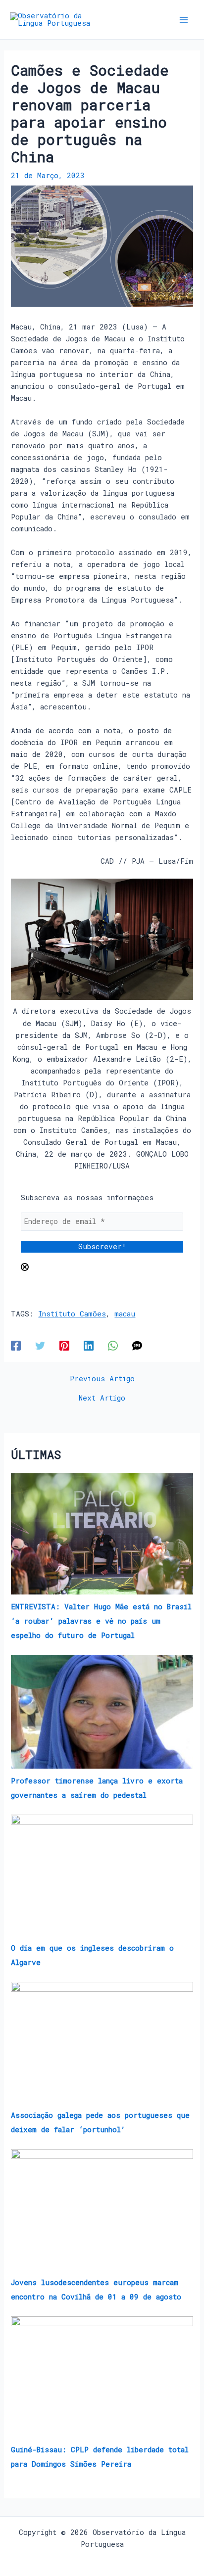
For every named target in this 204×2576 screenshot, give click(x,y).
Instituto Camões (72, 1314)
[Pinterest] (64, 1345)
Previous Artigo (102, 1379)
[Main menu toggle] (184, 20)
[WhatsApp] (113, 1345)
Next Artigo (102, 1398)
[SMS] (137, 1345)
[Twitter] (40, 1345)
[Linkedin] (89, 1345)
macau (125, 1314)
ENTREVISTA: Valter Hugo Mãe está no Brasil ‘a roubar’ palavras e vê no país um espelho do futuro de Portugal (101, 1621)
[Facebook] (16, 1345)
